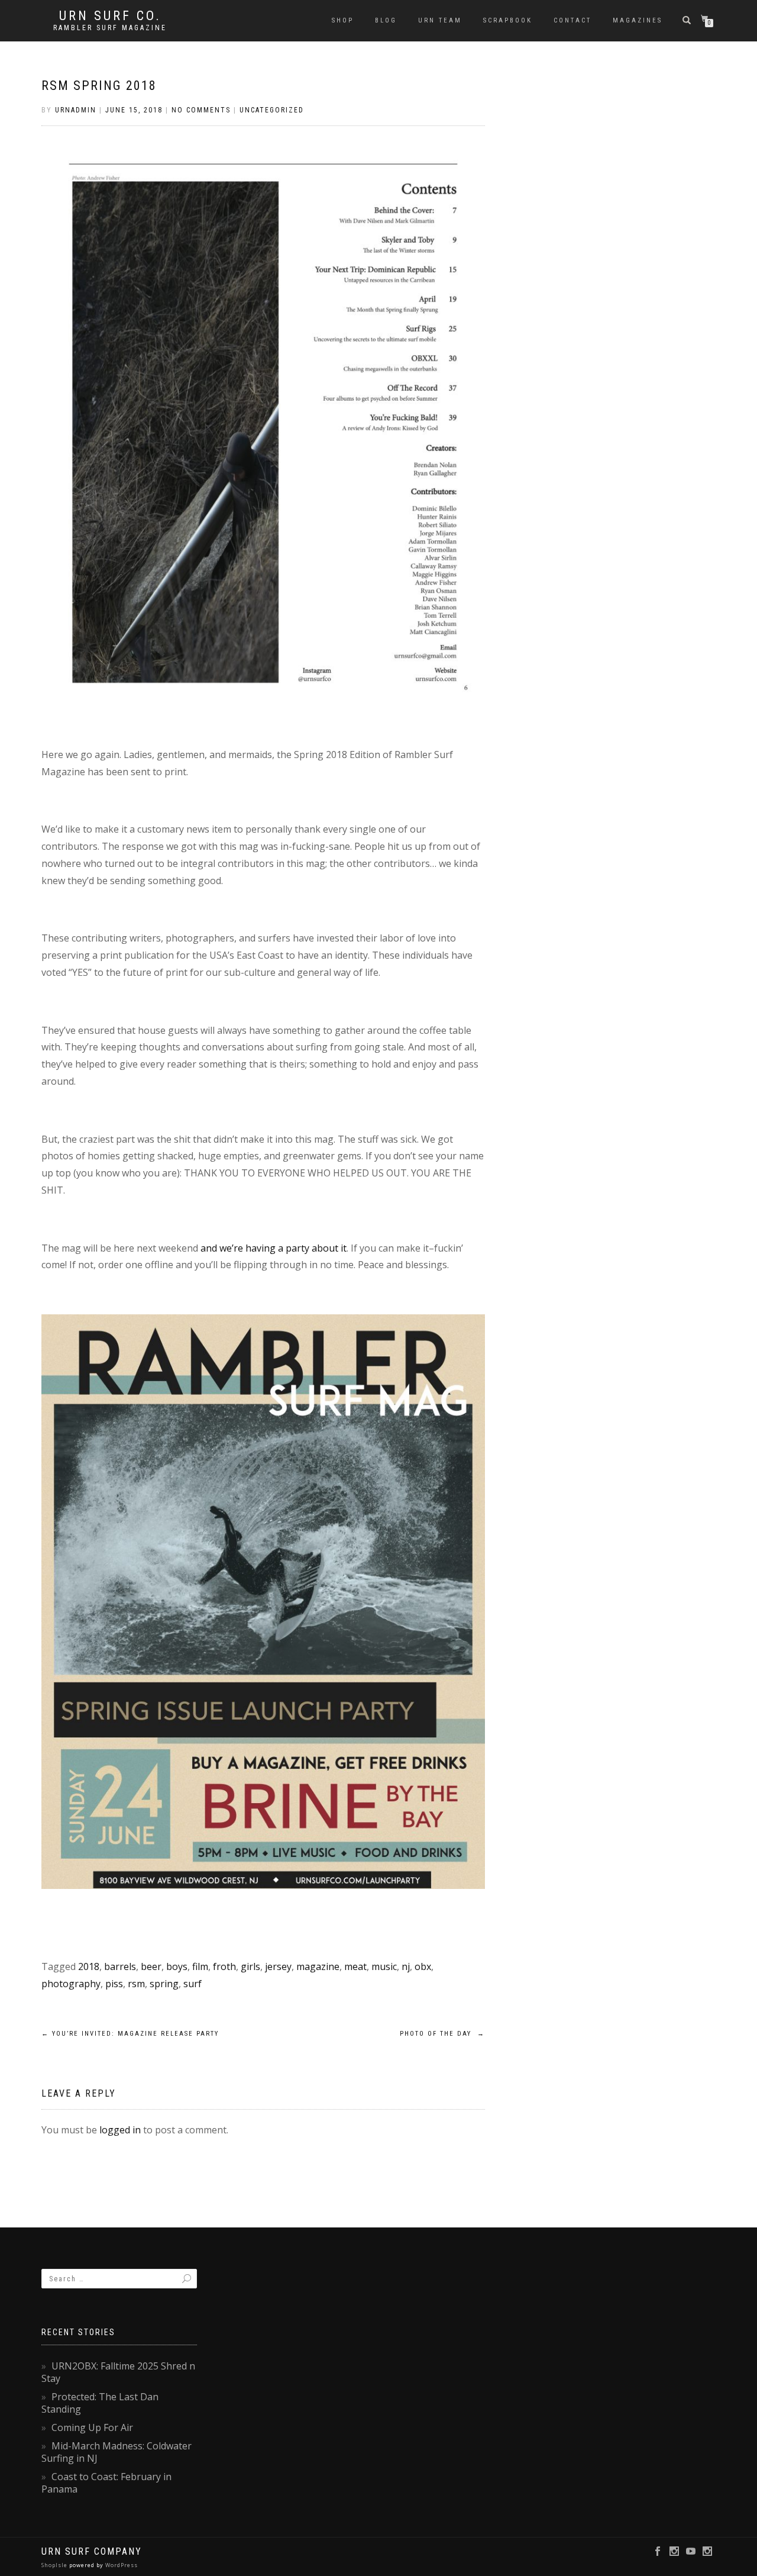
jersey (278, 1966)
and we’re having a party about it (274, 1248)
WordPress (121, 2565)
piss (114, 1984)
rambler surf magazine (110, 28)
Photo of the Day (442, 2034)
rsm (136, 1984)
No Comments (201, 110)
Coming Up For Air (92, 2427)
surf (193, 1984)
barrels (120, 1966)
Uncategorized (272, 110)
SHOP (343, 20)
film (200, 1966)
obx (423, 1966)
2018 (89, 1966)
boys (177, 1966)
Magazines (638, 20)
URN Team (440, 20)
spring (164, 1984)
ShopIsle (55, 2565)
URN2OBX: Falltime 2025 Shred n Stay (118, 2372)
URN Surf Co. (110, 16)
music (384, 1966)
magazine (318, 1966)
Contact (572, 20)
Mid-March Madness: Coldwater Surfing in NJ (117, 2452)
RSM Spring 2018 (99, 86)
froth (224, 1966)
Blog (386, 20)
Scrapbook (508, 20)
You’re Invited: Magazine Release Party (130, 2034)
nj (406, 1966)
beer (151, 1966)
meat (355, 1966)
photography (71, 1984)
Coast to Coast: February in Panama (106, 2483)
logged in (120, 2130)
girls (250, 1966)
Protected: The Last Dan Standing (100, 2403)
